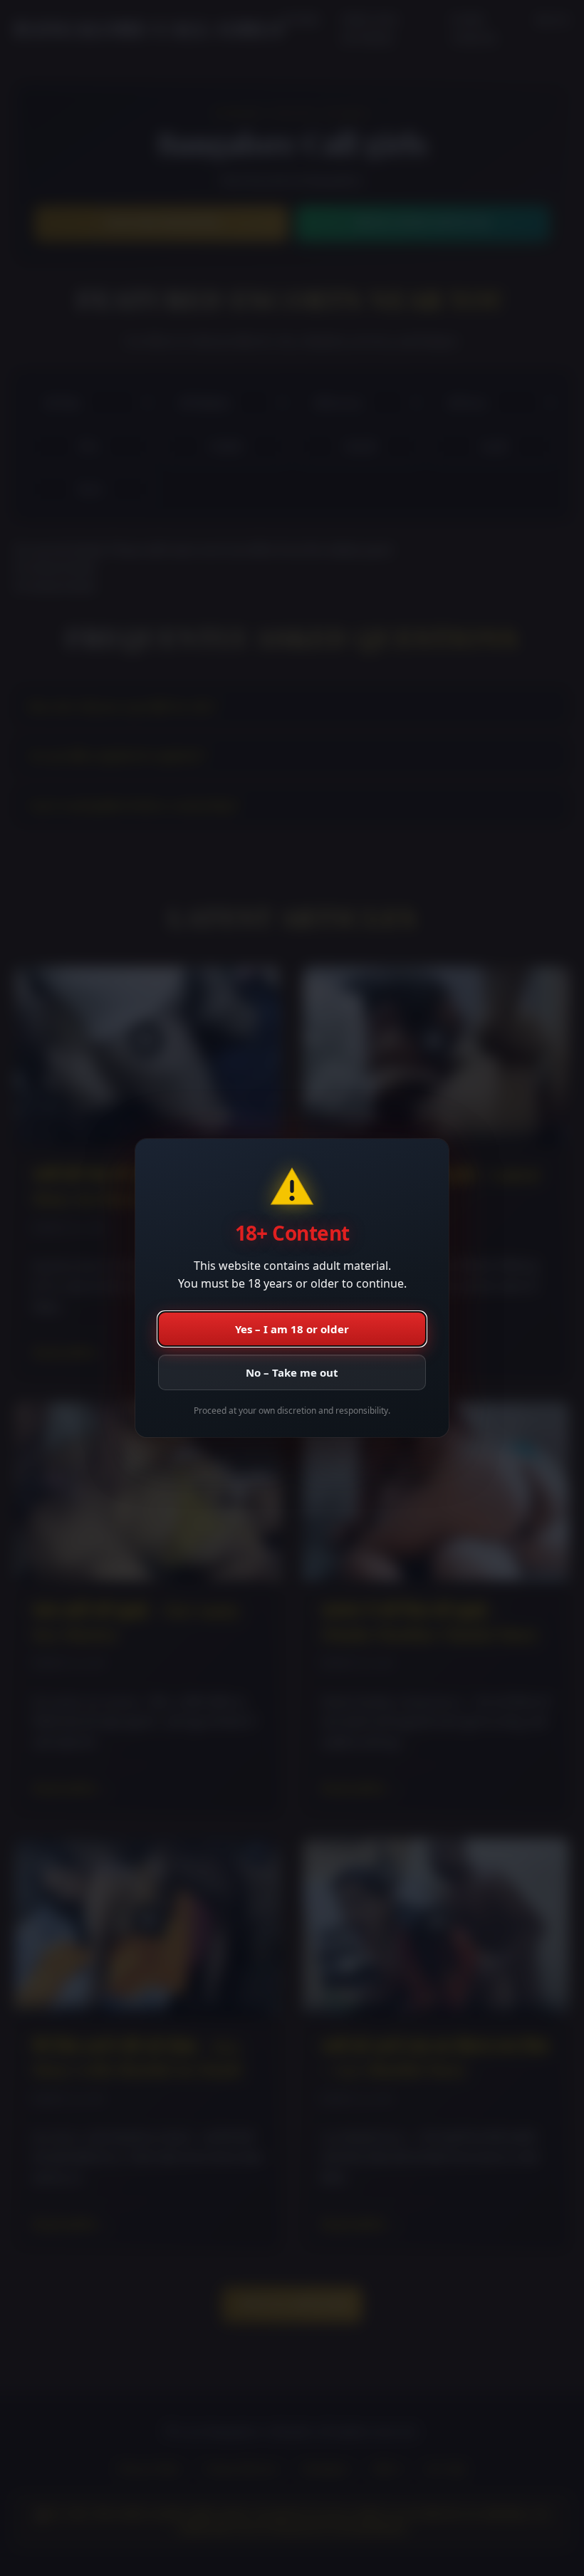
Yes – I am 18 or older (292, 1329)
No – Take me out (292, 1372)
